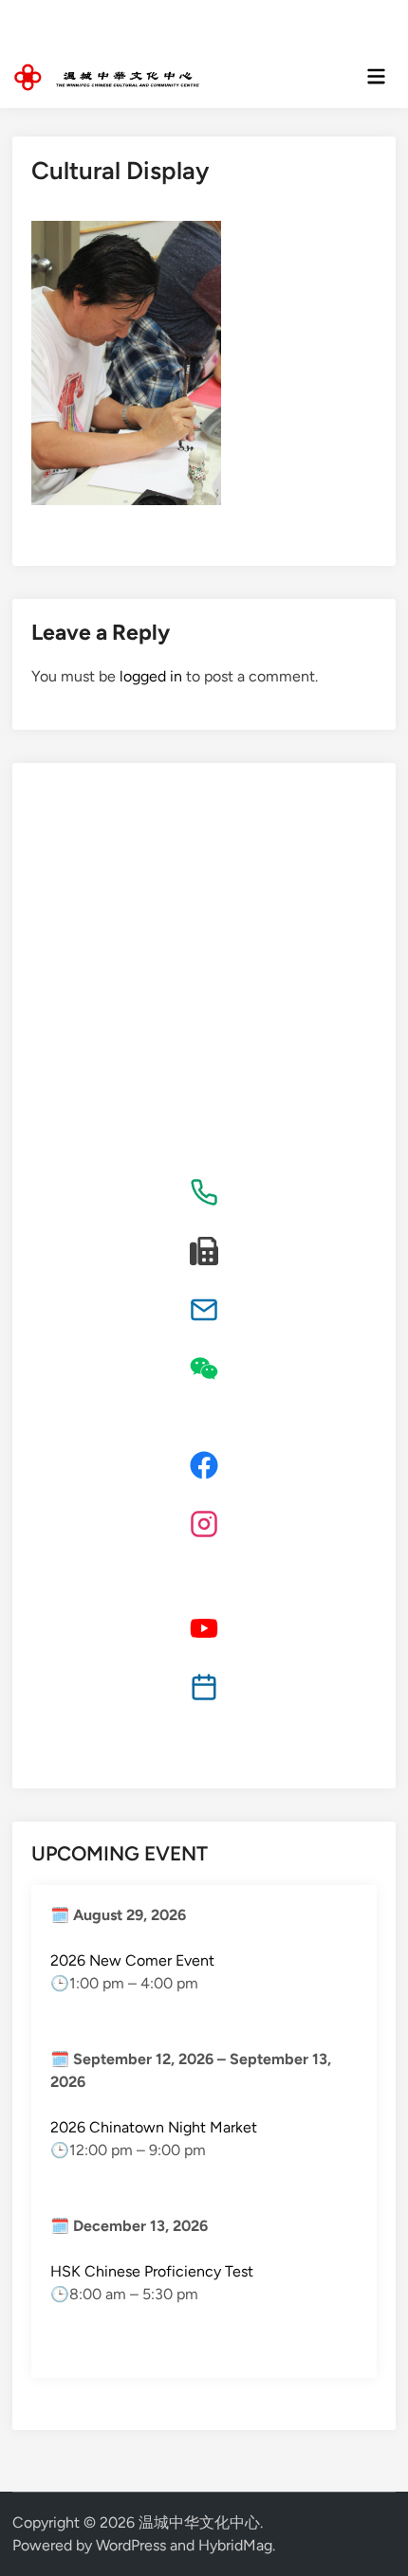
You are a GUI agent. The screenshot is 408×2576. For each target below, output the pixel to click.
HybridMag (235, 2545)
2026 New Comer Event (132, 1960)
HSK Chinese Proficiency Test (152, 2271)
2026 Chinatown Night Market (154, 2127)
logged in (151, 676)
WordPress (131, 2545)
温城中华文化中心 (199, 2522)
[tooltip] (204, 1192)
